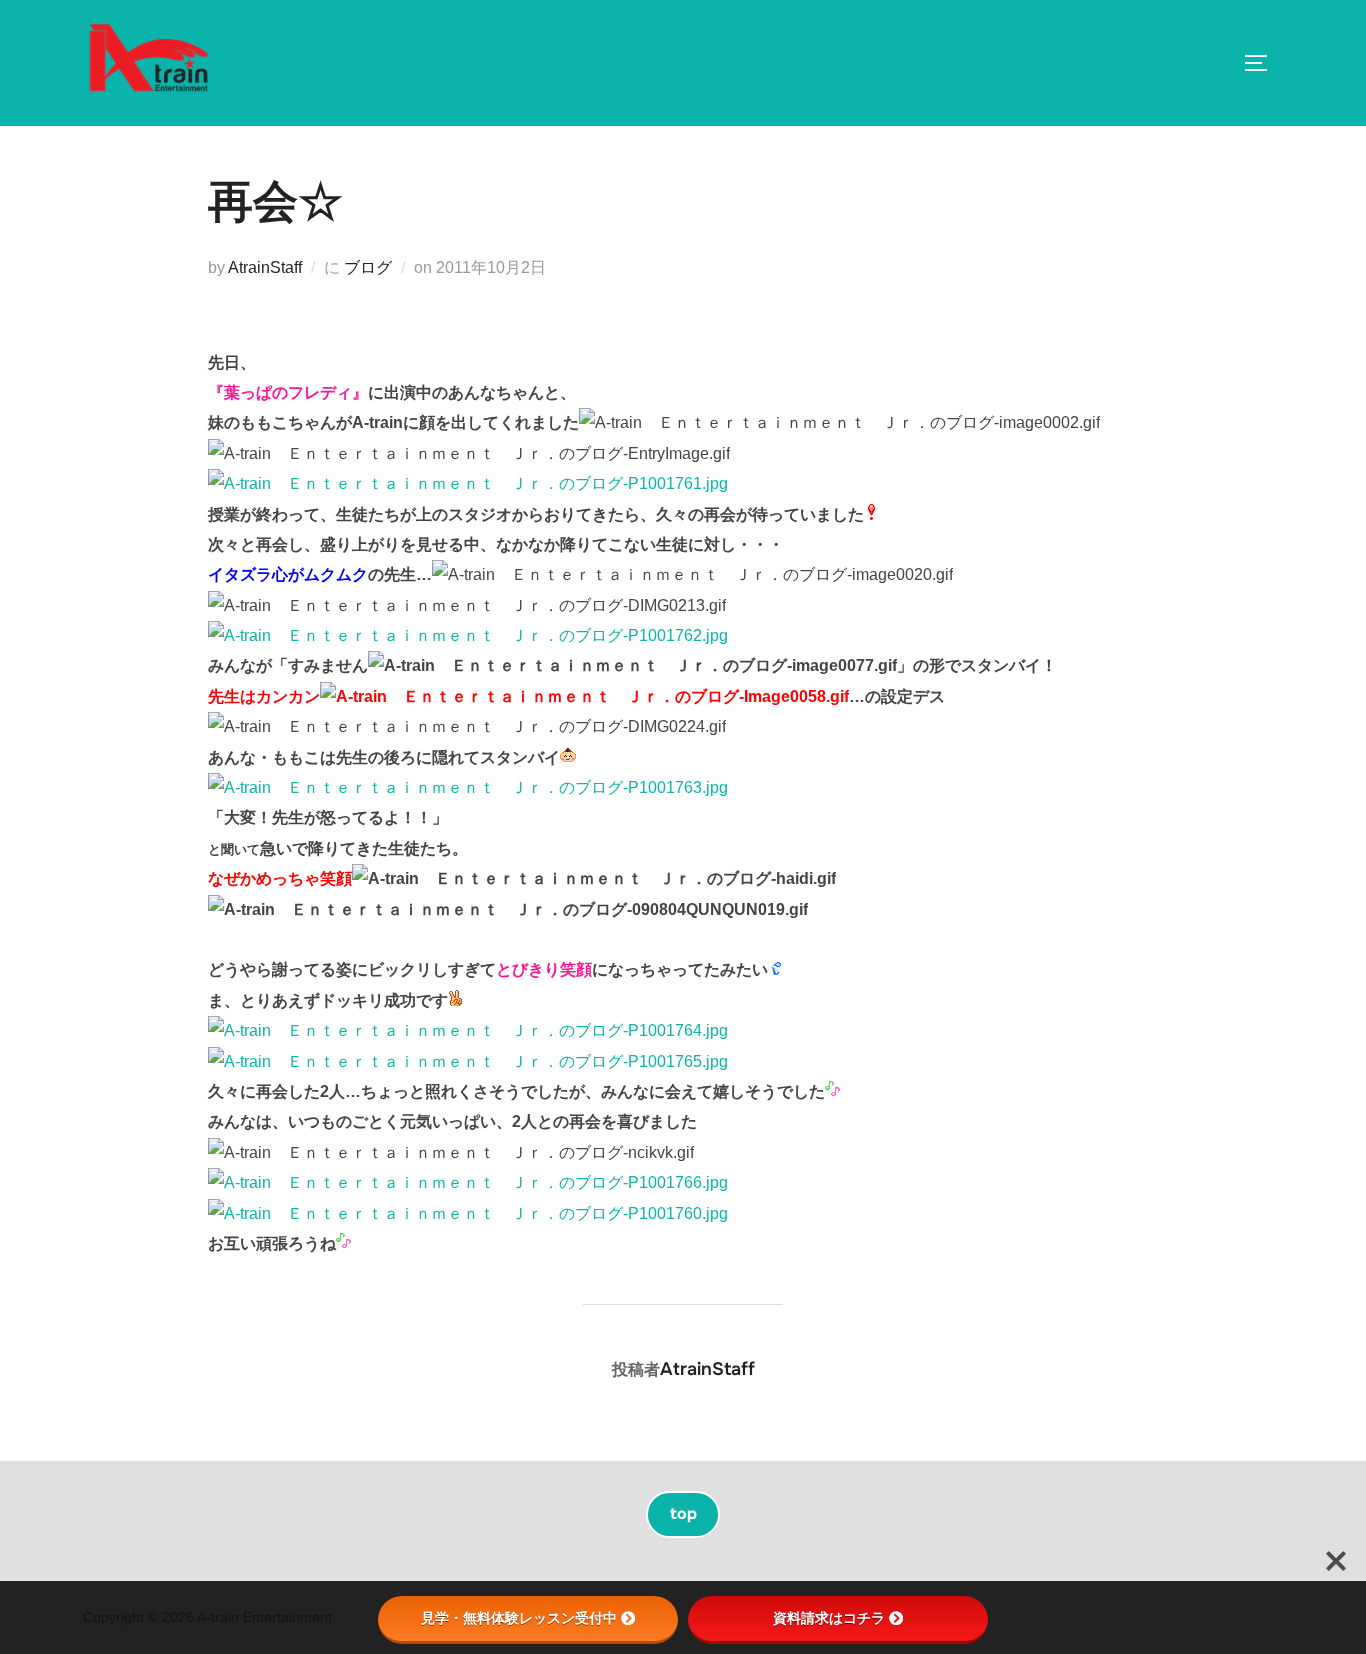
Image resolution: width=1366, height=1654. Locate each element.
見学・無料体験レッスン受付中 (519, 1618)
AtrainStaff (265, 267)
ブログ (368, 267)
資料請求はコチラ (829, 1618)
